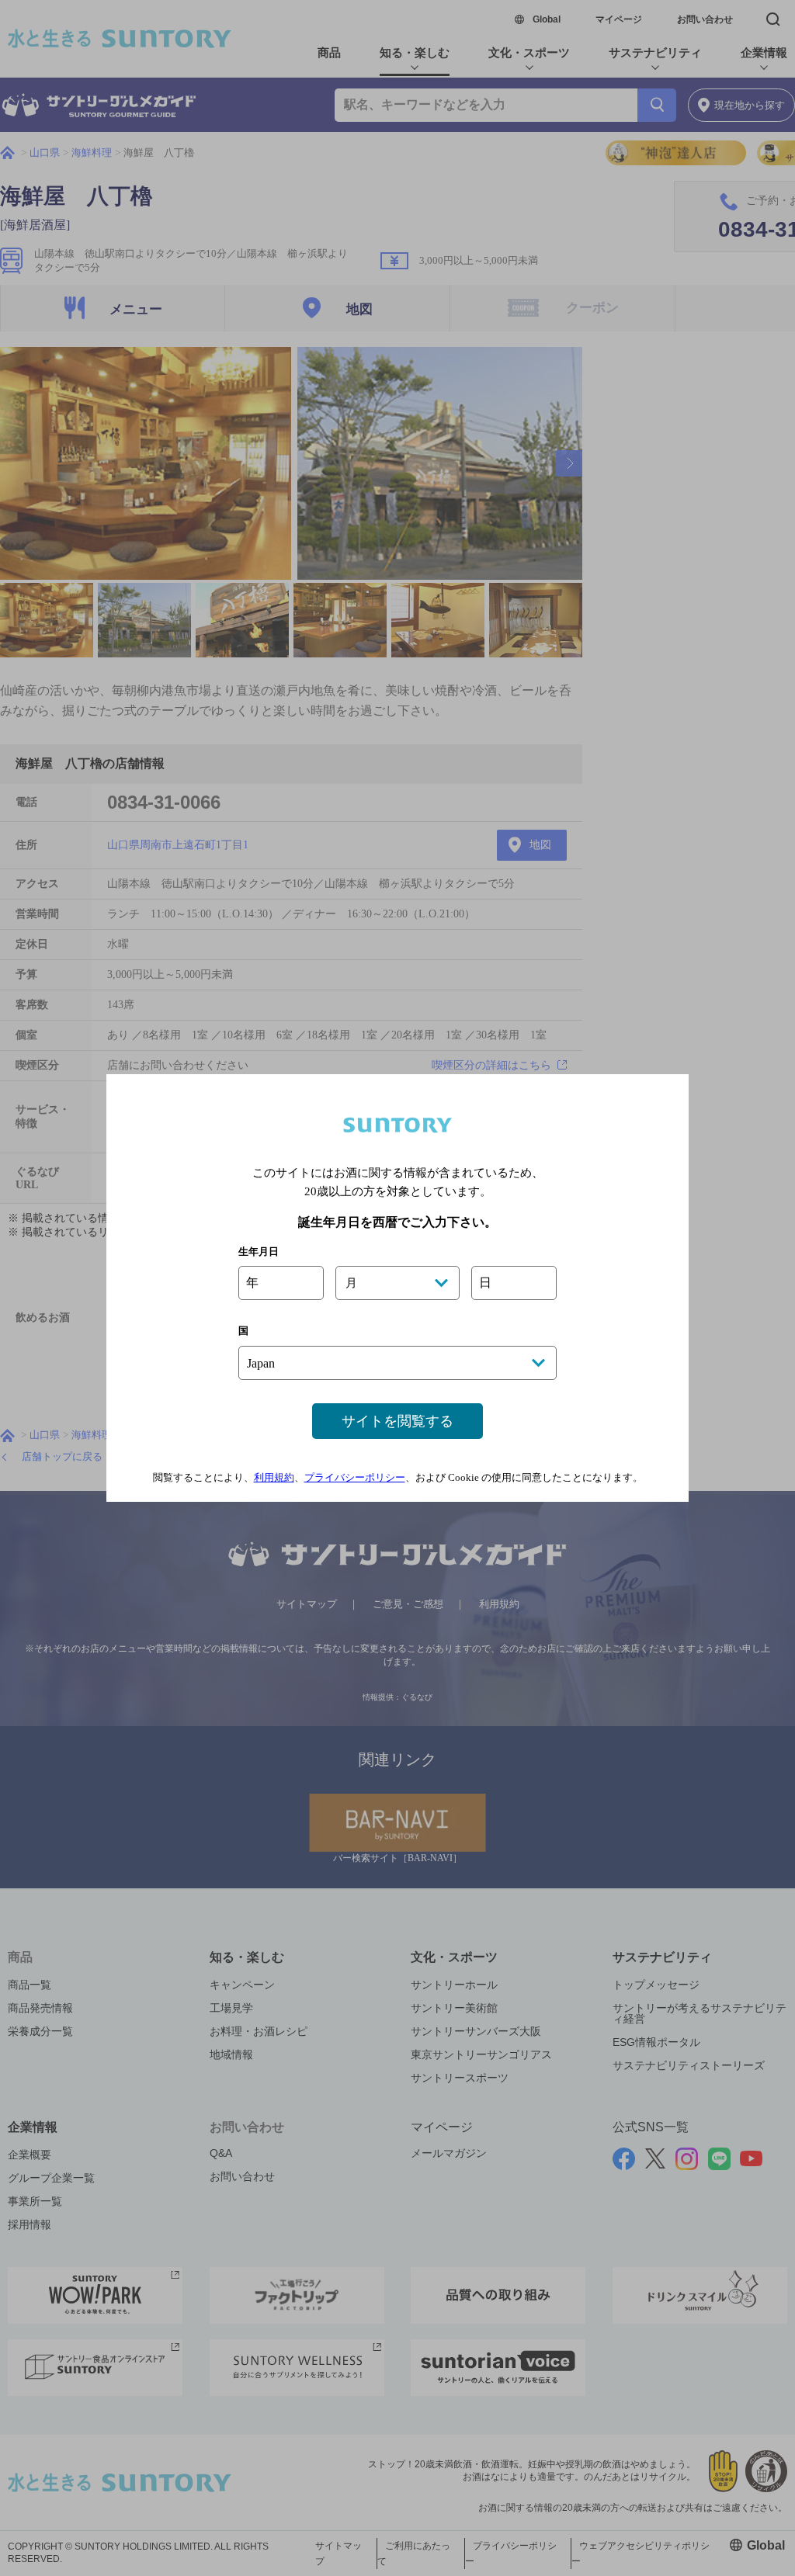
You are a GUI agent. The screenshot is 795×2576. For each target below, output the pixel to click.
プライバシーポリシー (355, 1477)
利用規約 (274, 1477)
